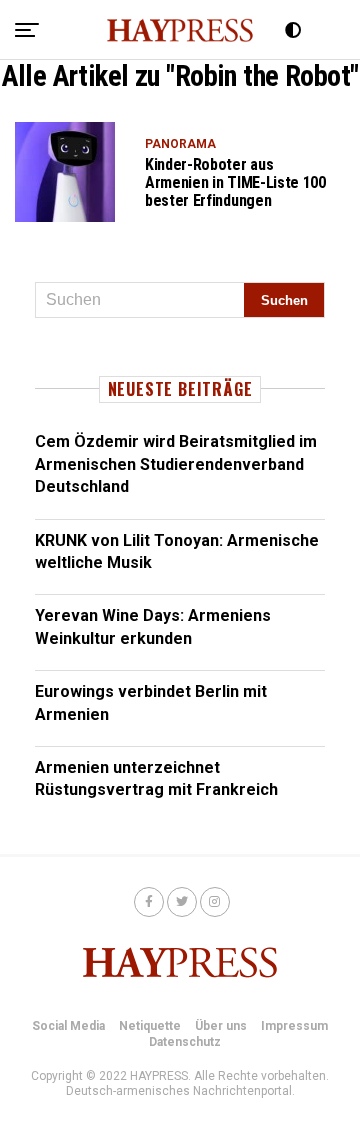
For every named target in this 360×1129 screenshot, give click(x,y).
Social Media (68, 1026)
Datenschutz (185, 1042)
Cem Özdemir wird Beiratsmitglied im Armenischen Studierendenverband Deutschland (176, 464)
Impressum (294, 1026)
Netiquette (150, 1026)
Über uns (221, 1026)
